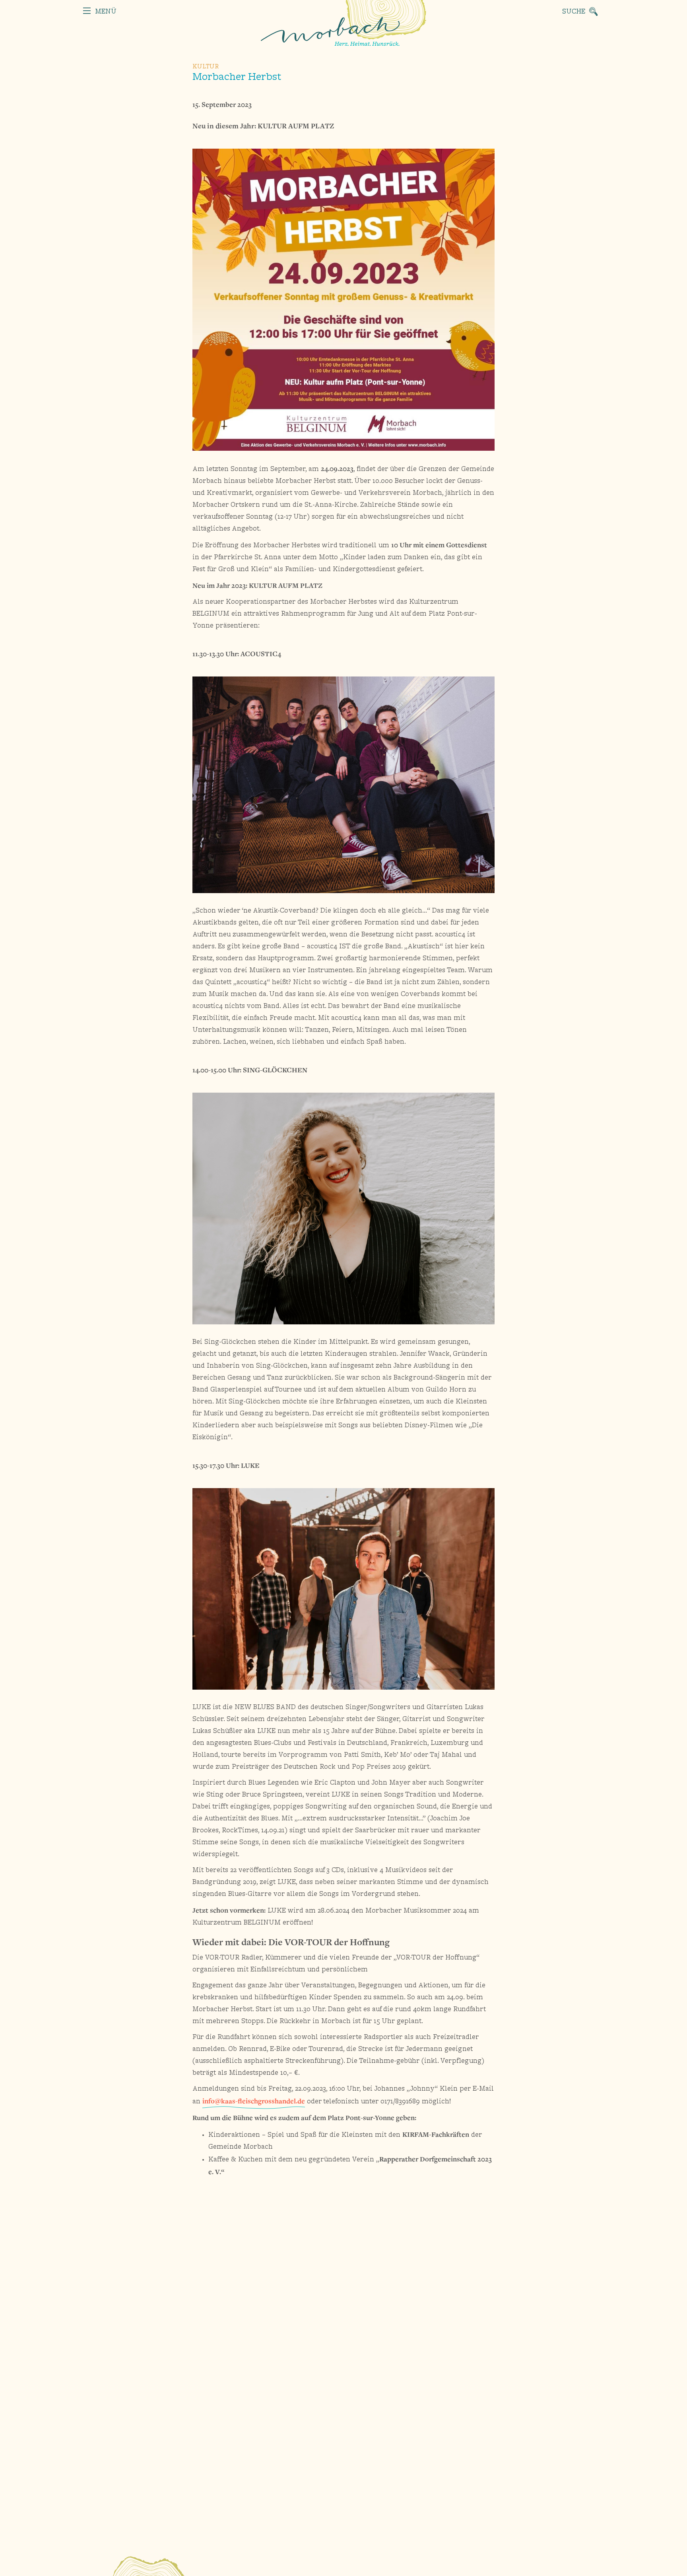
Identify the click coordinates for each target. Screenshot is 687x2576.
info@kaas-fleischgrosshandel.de (254, 2101)
